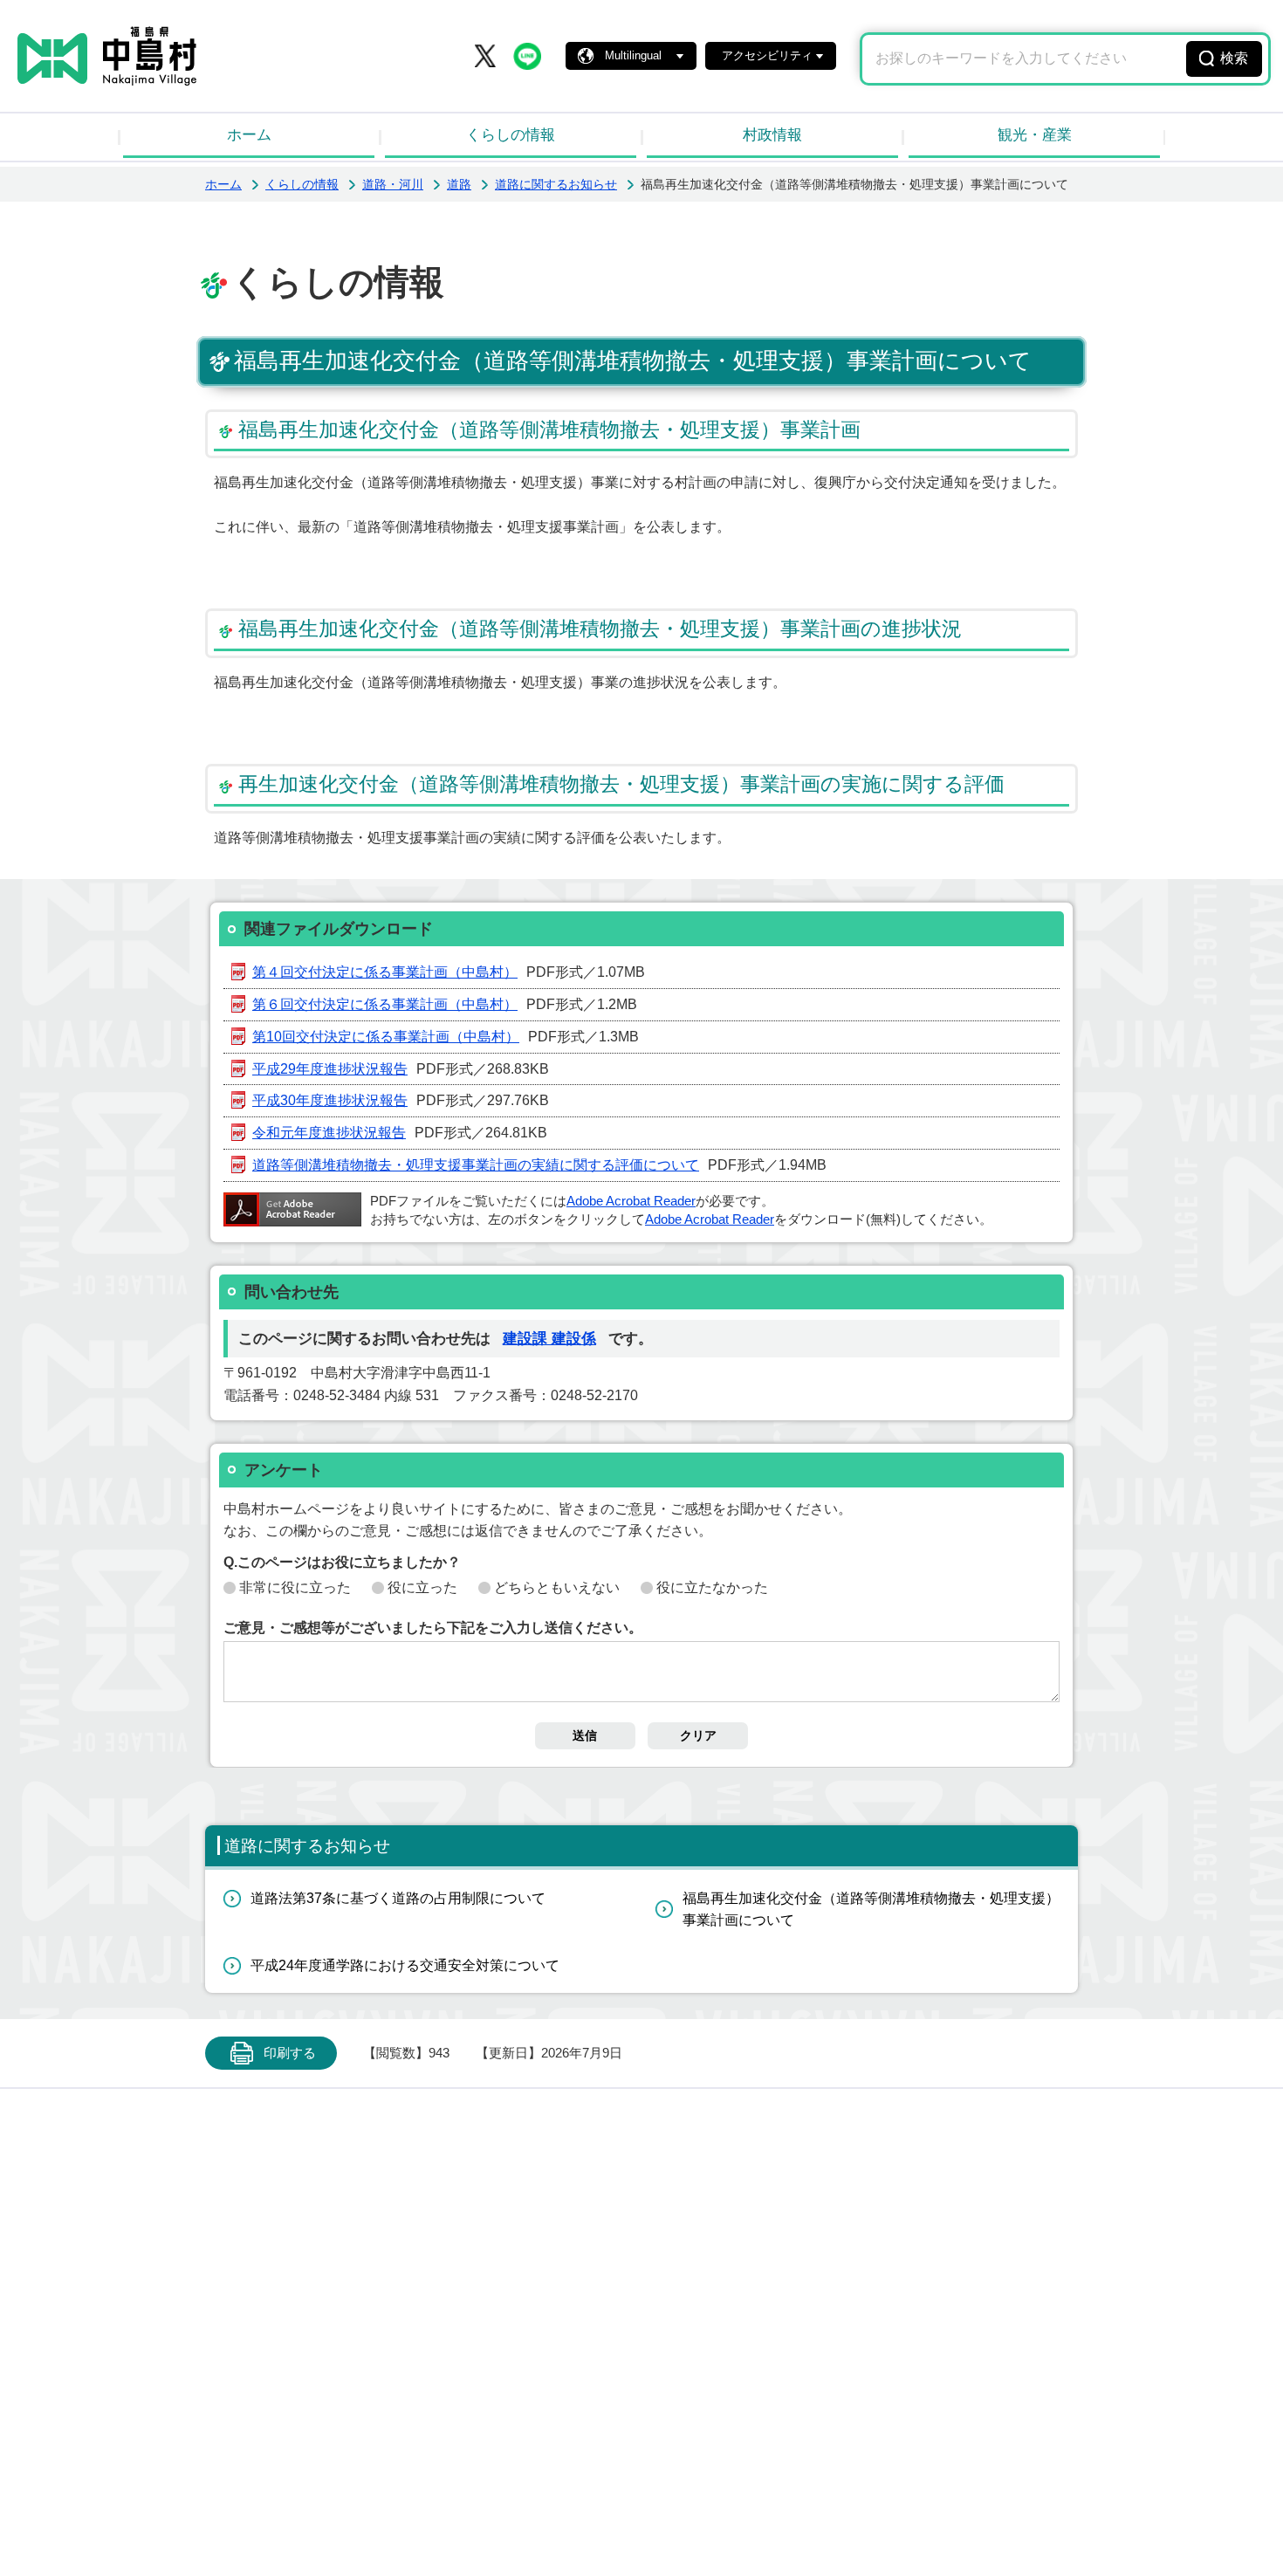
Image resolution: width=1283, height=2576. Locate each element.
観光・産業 (1035, 135)
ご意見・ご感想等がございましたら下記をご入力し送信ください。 (433, 1628)
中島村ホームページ (107, 56)
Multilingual (633, 55)
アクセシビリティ (767, 55)
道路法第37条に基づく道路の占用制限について (398, 1898)
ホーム (249, 135)
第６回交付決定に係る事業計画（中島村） (385, 1004)
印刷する (290, 2053)
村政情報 (772, 135)
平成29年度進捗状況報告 (330, 1069)
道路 (459, 184)
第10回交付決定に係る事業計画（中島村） (386, 1037)
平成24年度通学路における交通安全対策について (405, 1965)
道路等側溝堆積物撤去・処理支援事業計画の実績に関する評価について (476, 1165)
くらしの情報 (511, 135)
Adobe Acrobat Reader (631, 1201)
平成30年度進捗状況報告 (330, 1100)
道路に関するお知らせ (556, 184)
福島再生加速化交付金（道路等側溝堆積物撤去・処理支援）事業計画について (871, 1910)
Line (527, 56)
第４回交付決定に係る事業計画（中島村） (385, 972)
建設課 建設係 (549, 1339)
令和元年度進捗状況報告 (329, 1133)
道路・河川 (393, 184)
